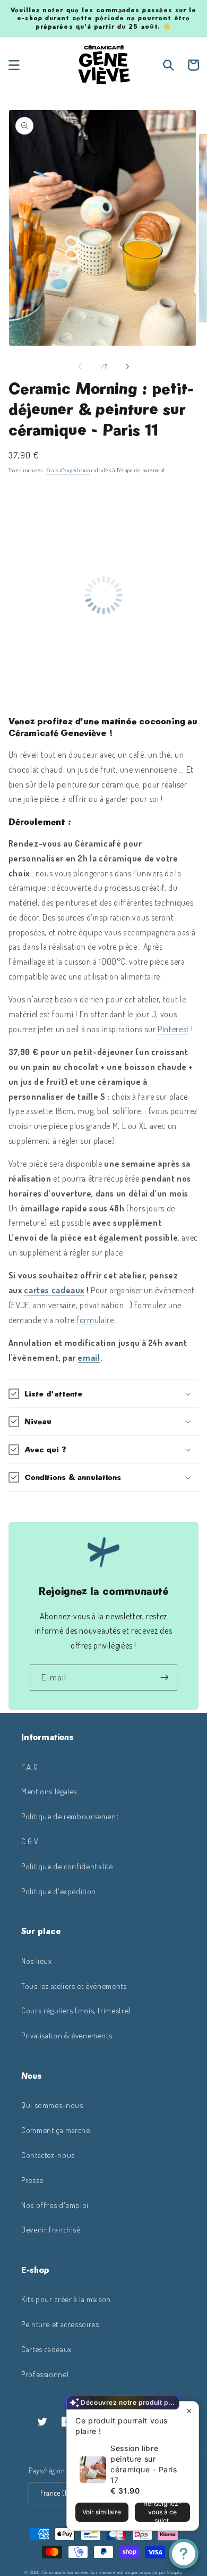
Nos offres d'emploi (55, 2205)
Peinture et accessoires (60, 2324)
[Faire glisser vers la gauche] (80, 366)
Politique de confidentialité (67, 1866)
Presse (32, 2180)
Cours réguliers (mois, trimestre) (76, 2010)
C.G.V (30, 1841)
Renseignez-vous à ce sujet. (162, 2512)
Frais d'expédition (68, 470)
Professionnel (45, 2374)
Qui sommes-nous (52, 2105)
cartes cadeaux (54, 1290)
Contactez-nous (48, 2155)
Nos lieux (37, 1961)
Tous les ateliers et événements (74, 1986)
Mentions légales (49, 1791)
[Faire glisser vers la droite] (127, 366)
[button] (14, 65)
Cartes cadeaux (46, 2349)
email (89, 1358)
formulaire (95, 1320)
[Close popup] (189, 2411)
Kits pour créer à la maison (66, 2299)
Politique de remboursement (70, 1816)
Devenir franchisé (51, 2229)
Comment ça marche (56, 2130)
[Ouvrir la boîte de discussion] (184, 2554)
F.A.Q (29, 1767)
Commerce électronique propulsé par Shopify (136, 2572)
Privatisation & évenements (67, 2035)
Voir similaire (102, 2512)
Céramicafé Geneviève (65, 2572)
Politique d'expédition (59, 1891)
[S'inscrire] (165, 1678)
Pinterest (174, 1029)
